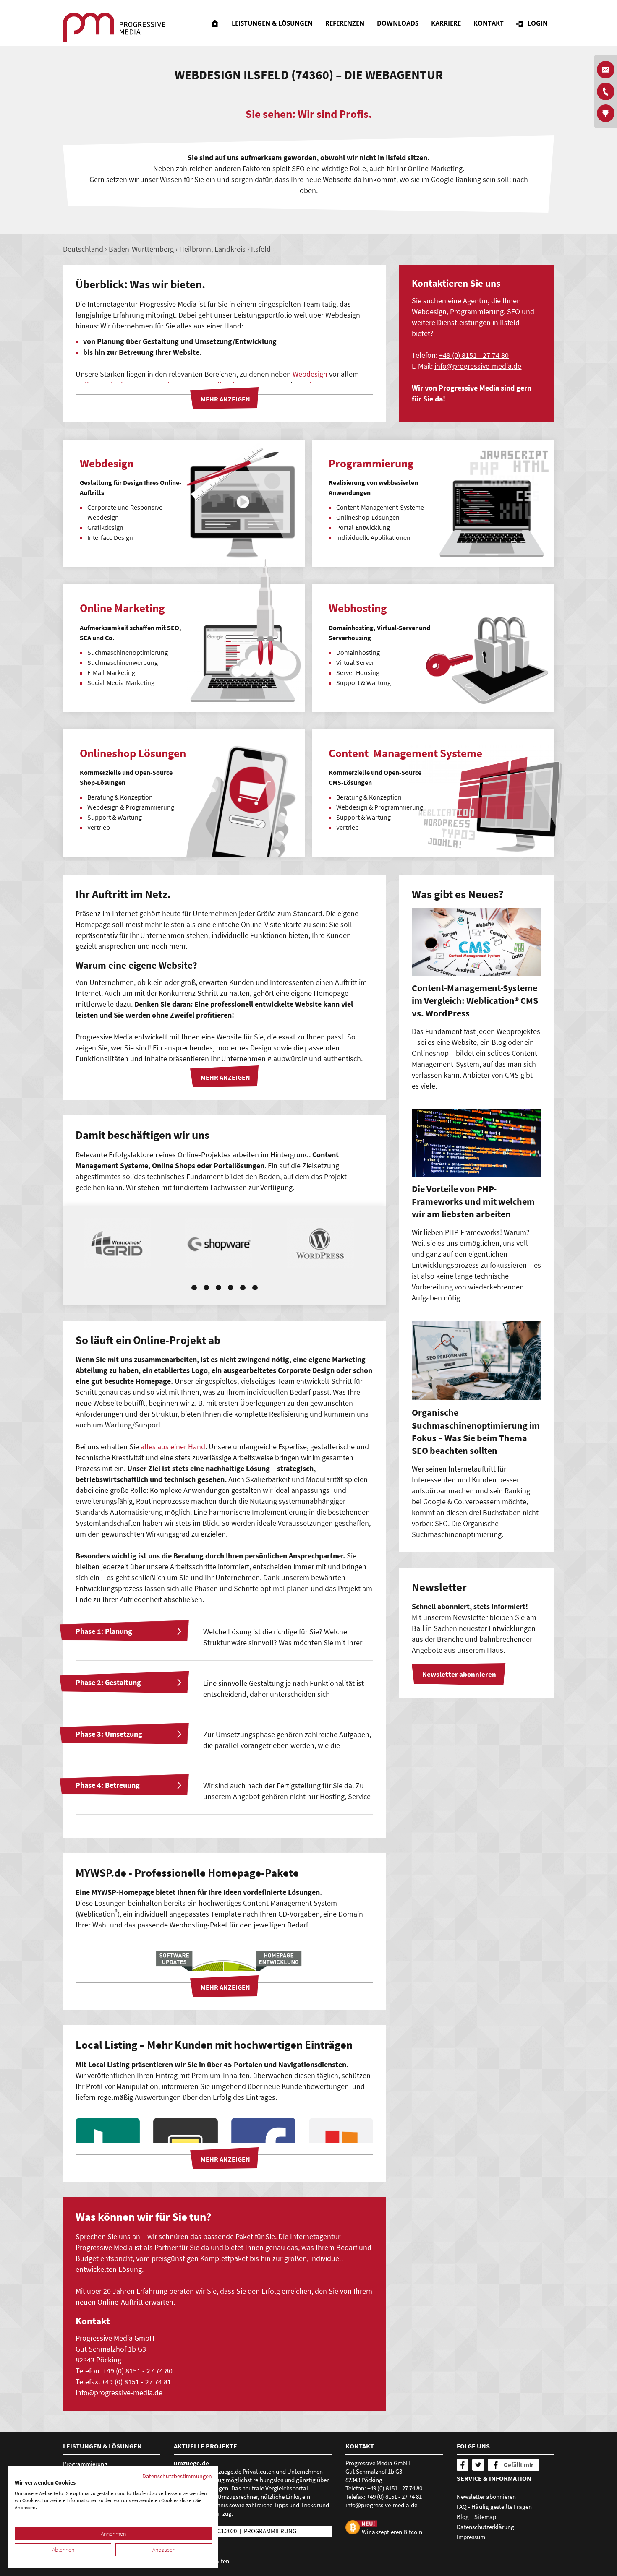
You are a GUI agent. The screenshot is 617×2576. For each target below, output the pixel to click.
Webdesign (310, 374)
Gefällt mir (519, 2465)
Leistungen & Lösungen (272, 23)
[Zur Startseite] (114, 27)
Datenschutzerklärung (485, 2527)
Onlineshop (269, 1705)
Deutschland (83, 249)
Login (538, 23)
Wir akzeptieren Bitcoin (392, 2531)
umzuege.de (191, 2463)
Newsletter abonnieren (486, 2497)
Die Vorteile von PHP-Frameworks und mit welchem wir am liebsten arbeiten (473, 1202)
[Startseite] (215, 23)
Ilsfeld (261, 249)
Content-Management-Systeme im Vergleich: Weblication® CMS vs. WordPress (475, 1001)
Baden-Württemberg (141, 249)
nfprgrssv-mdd (477, 366)
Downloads (398, 23)
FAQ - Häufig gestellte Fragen (494, 2507)
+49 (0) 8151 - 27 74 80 (474, 355)
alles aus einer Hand (173, 1447)
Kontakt (489, 23)
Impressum (471, 2537)
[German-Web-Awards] (606, 113)
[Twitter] (478, 2465)
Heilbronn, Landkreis (212, 249)
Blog (463, 2517)
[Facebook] (463, 2465)
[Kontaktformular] (606, 70)
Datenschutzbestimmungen (177, 2476)
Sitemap (485, 2517)
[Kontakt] (606, 91)
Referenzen (345, 23)
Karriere (446, 23)
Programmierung (85, 2464)
